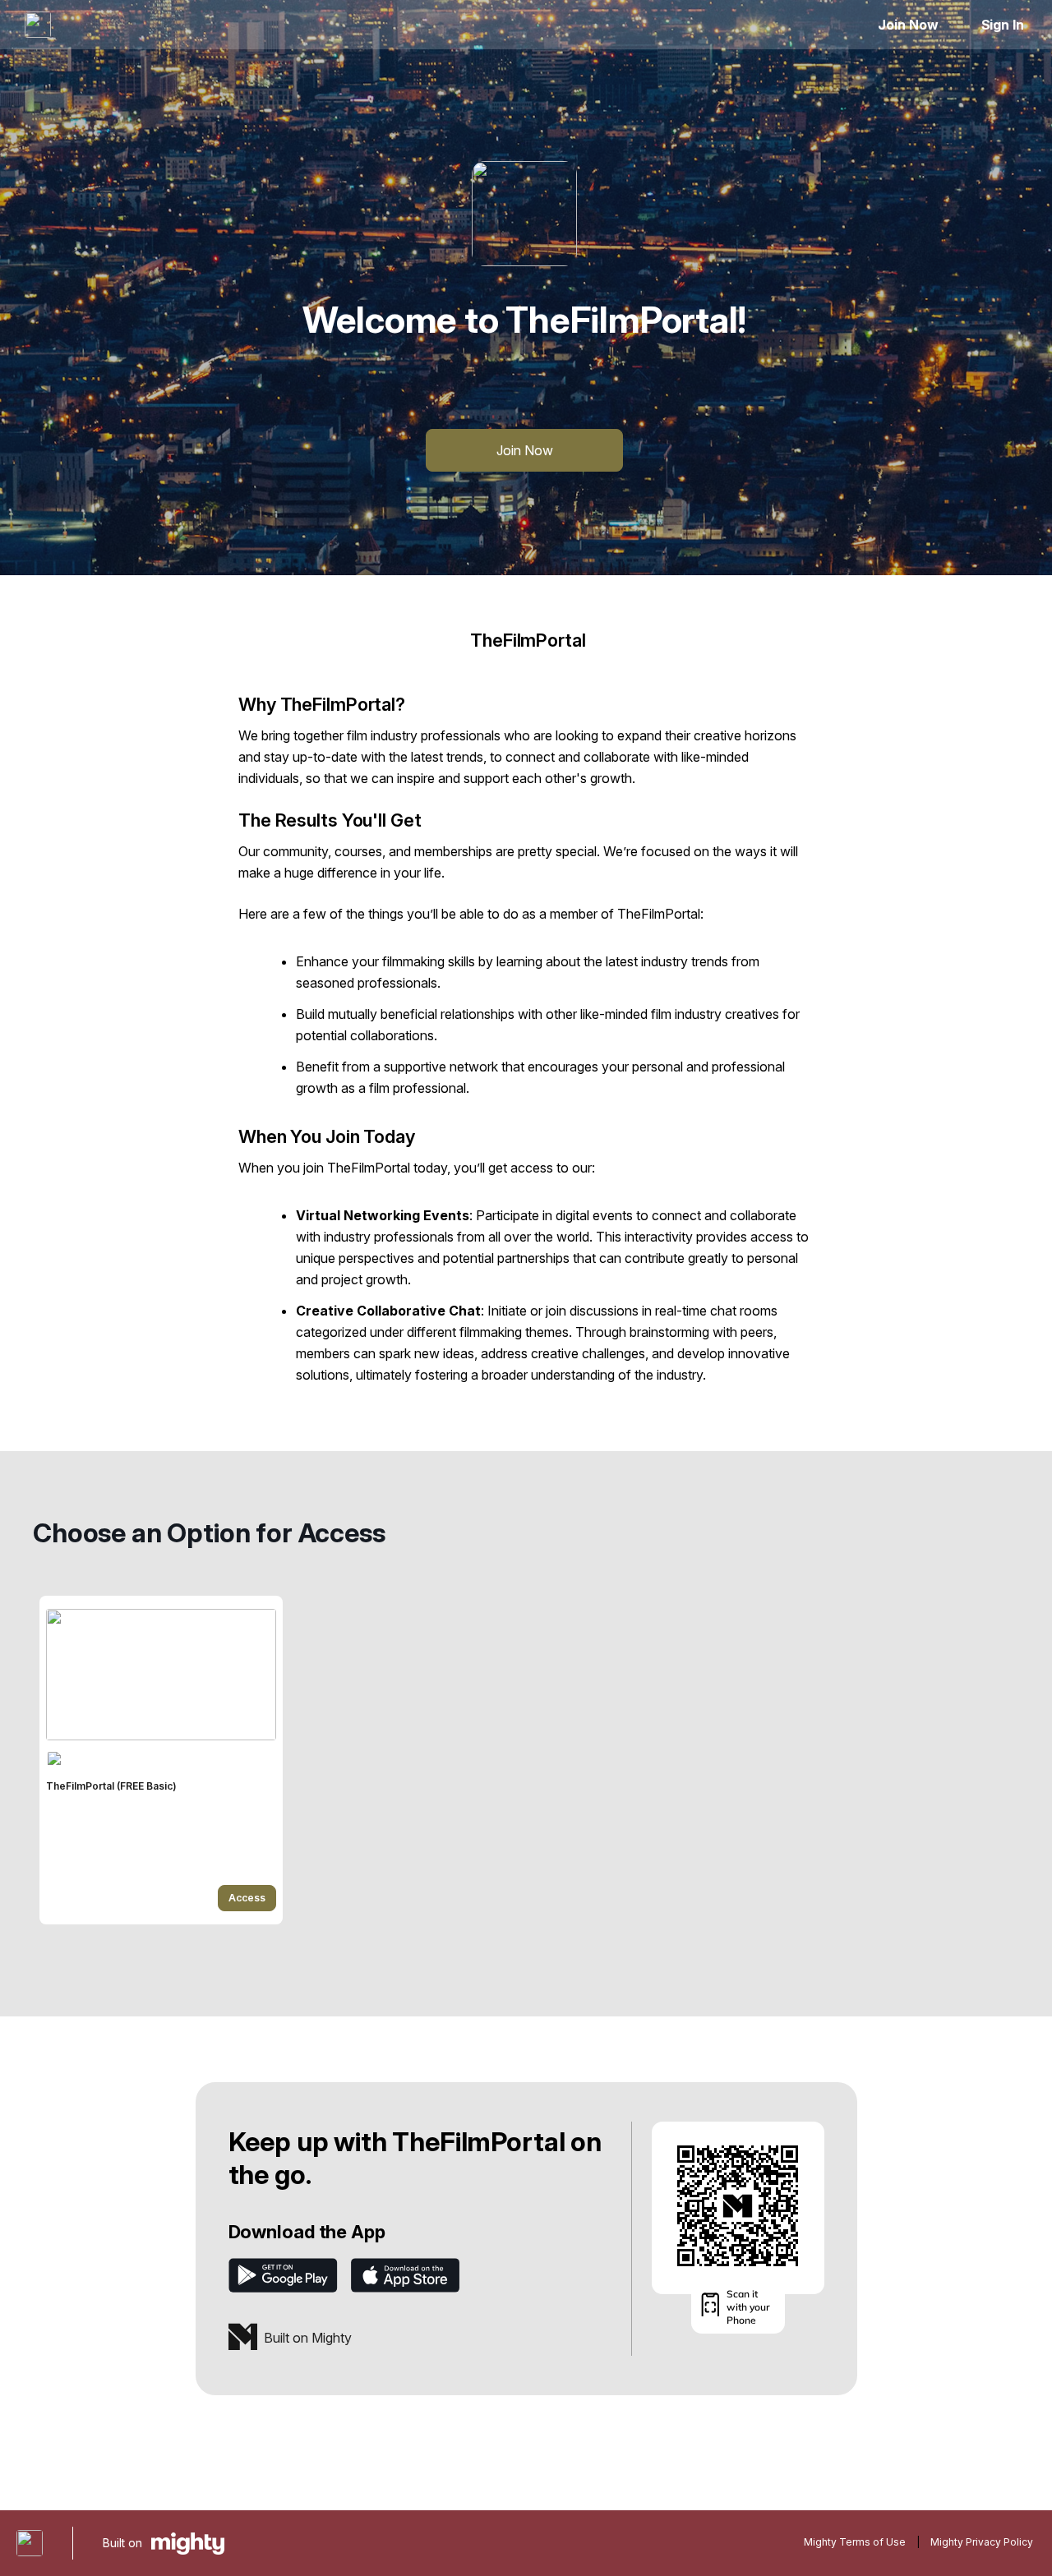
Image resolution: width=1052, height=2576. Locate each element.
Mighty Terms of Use (855, 2542)
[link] (161, 1760)
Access (247, 1898)
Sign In (1003, 25)
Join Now (908, 25)
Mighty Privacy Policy (982, 2542)
